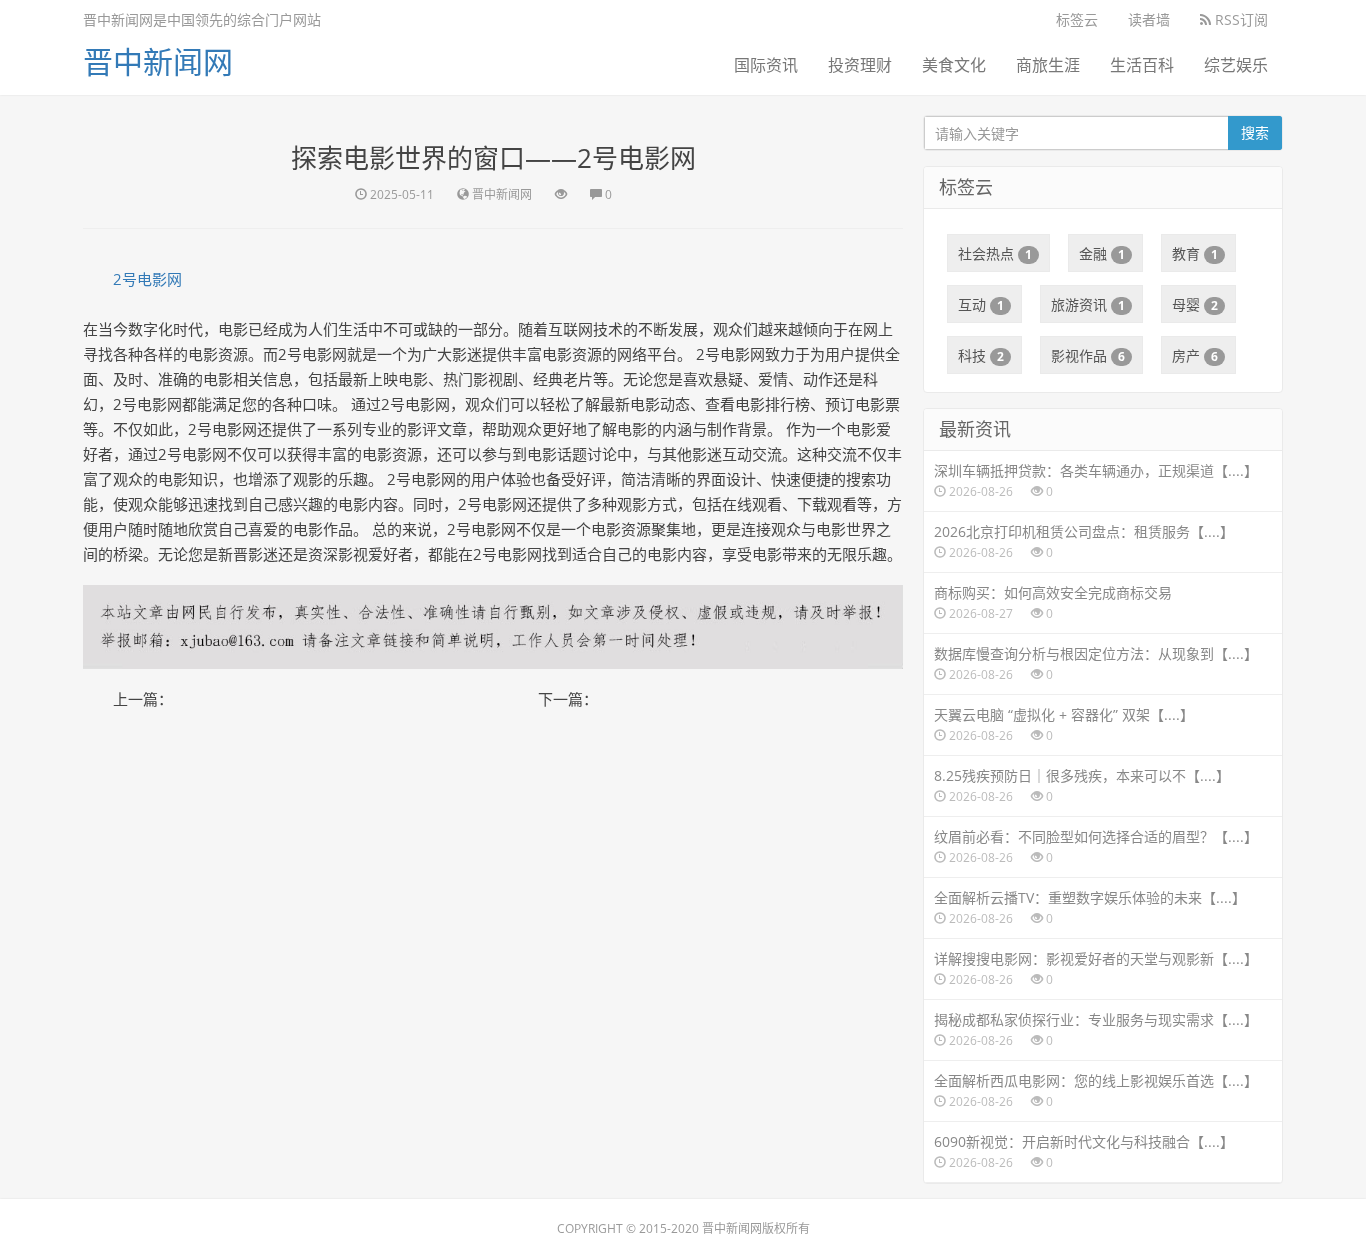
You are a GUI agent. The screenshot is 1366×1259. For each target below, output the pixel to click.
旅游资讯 (1088, 304)
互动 (981, 304)
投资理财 (860, 65)
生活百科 (1142, 65)
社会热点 (995, 253)
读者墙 (1149, 19)
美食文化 (954, 65)
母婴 (1195, 304)
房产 (1195, 355)
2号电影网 (147, 279)
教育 (1195, 253)
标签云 (1077, 19)
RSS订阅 (1239, 19)
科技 (981, 355)
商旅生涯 (1048, 65)
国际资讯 (766, 65)
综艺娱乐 (1236, 65)
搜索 (1255, 132)
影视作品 (1088, 355)
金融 (1102, 253)
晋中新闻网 (158, 61)
